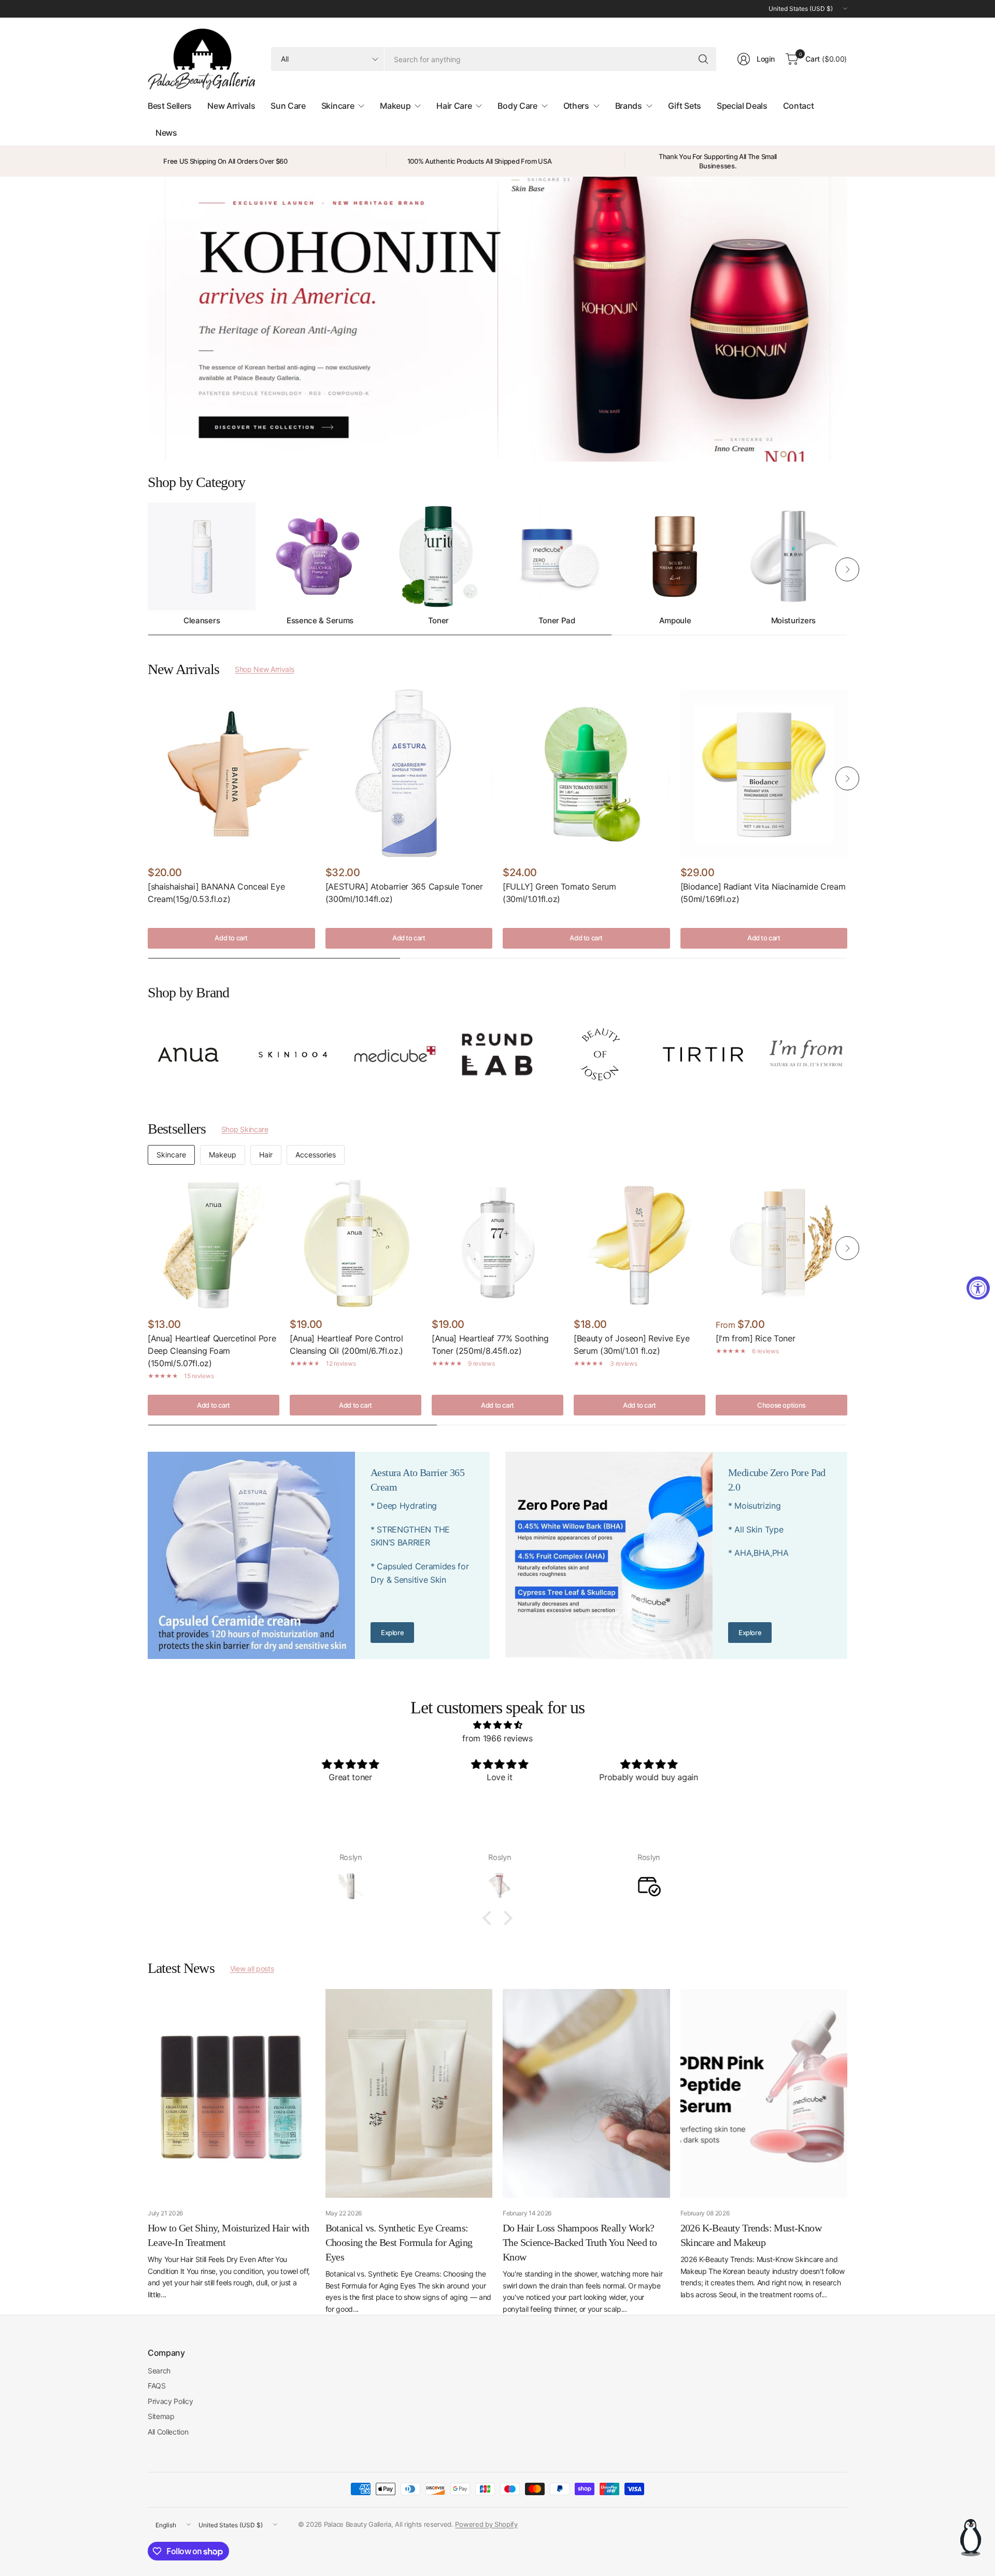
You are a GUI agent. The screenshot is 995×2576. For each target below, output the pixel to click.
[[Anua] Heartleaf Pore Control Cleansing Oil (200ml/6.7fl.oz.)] (356, 1243)
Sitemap (161, 2416)
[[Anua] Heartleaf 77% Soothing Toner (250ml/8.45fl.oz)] (497, 1243)
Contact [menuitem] (799, 106)
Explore (392, 1633)
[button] (490, 1918)
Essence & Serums (320, 621)
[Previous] (148, 569)
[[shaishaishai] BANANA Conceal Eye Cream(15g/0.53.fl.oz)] (231, 773)
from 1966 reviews (497, 1738)
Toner (438, 621)
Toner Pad (557, 621)
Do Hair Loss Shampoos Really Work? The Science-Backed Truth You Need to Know (580, 2242)
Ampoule (675, 621)
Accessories (316, 1155)
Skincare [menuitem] (338, 106)
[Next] (847, 569)
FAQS (157, 2386)
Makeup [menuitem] (395, 106)
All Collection (168, 2432)
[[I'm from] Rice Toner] (781, 1243)
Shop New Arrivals (265, 669)
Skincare (171, 1155)
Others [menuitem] (576, 106)
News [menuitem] (166, 133)
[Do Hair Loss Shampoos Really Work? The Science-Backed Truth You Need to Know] (586, 2093)
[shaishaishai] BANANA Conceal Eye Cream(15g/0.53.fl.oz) (216, 893)
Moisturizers (793, 621)
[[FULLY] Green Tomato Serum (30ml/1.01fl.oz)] (586, 773)
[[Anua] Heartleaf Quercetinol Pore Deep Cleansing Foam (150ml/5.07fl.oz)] (214, 1243)
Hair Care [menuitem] (454, 106)
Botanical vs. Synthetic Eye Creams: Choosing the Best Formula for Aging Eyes (399, 2242)
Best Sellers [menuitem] (170, 106)
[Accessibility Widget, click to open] (978, 1288)
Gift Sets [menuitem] (685, 106)
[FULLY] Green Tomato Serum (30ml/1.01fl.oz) (559, 893)
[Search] (703, 59)
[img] (497, 1725)
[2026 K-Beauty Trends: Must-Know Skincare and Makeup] (764, 2093)
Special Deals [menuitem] (742, 106)
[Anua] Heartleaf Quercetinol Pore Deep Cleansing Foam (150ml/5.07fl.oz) (212, 1351)
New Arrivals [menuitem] (231, 106)
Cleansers (202, 621)
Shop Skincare (245, 1129)
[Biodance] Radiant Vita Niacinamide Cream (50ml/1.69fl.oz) (763, 893)
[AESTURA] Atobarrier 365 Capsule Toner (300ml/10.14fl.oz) (404, 893)
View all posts (252, 1969)
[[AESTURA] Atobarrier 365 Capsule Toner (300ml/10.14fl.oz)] (409, 773)
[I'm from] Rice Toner (755, 1338)
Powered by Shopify (486, 2524)
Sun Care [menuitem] (288, 106)
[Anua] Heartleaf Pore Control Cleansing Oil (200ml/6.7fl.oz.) (346, 1344)
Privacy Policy (170, 2401)
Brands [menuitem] (629, 106)
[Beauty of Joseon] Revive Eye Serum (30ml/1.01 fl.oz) (632, 1344)
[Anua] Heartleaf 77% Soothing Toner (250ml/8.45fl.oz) (490, 1344)
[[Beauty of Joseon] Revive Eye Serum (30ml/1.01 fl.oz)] (639, 1243)
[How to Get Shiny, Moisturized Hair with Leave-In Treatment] (231, 2093)
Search (159, 2371)
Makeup (223, 1155)
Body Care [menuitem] (517, 106)
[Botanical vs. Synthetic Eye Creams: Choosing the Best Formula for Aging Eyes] (409, 2093)
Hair (266, 1155)
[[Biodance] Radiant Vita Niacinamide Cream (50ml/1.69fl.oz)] (764, 773)
